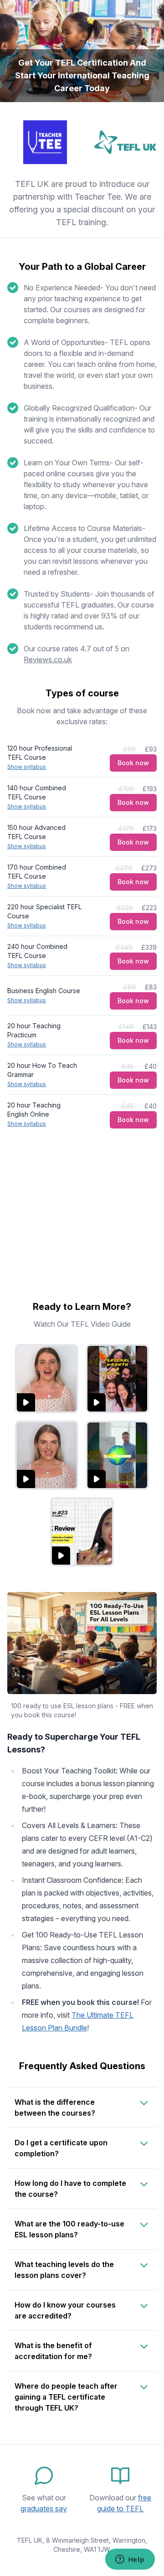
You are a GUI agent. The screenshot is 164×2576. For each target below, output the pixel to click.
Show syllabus (27, 767)
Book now (133, 763)
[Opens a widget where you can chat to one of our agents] (130, 2560)
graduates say (44, 2509)
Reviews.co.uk (48, 659)
